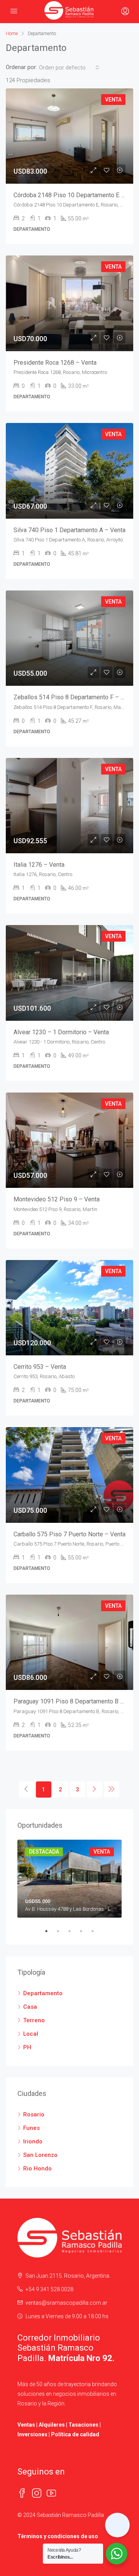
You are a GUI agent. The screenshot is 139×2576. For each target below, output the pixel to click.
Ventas (26, 2425)
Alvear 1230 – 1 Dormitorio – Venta (61, 1032)
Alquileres (52, 2425)
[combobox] (69, 68)
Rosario (34, 2114)
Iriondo (33, 2141)
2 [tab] (62, 1931)
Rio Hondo (37, 2168)
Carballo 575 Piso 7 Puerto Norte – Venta (69, 1534)
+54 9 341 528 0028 (49, 2289)
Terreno (34, 2020)
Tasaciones (83, 2425)
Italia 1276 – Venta (39, 865)
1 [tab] (50, 1931)
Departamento (43, 1993)
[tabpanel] (69, 1879)
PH (27, 2047)
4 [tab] (85, 1931)
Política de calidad (75, 2434)
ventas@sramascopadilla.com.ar (66, 2303)
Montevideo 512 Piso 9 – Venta (57, 1199)
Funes (31, 2128)
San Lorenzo (40, 2155)
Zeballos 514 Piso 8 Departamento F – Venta (75, 697)
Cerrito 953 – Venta (40, 1367)
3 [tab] (73, 1931)
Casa (30, 2007)
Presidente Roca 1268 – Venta (55, 363)
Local (31, 2034)
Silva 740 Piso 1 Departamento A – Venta (69, 530)
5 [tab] (97, 1931)
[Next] (95, 1789)
